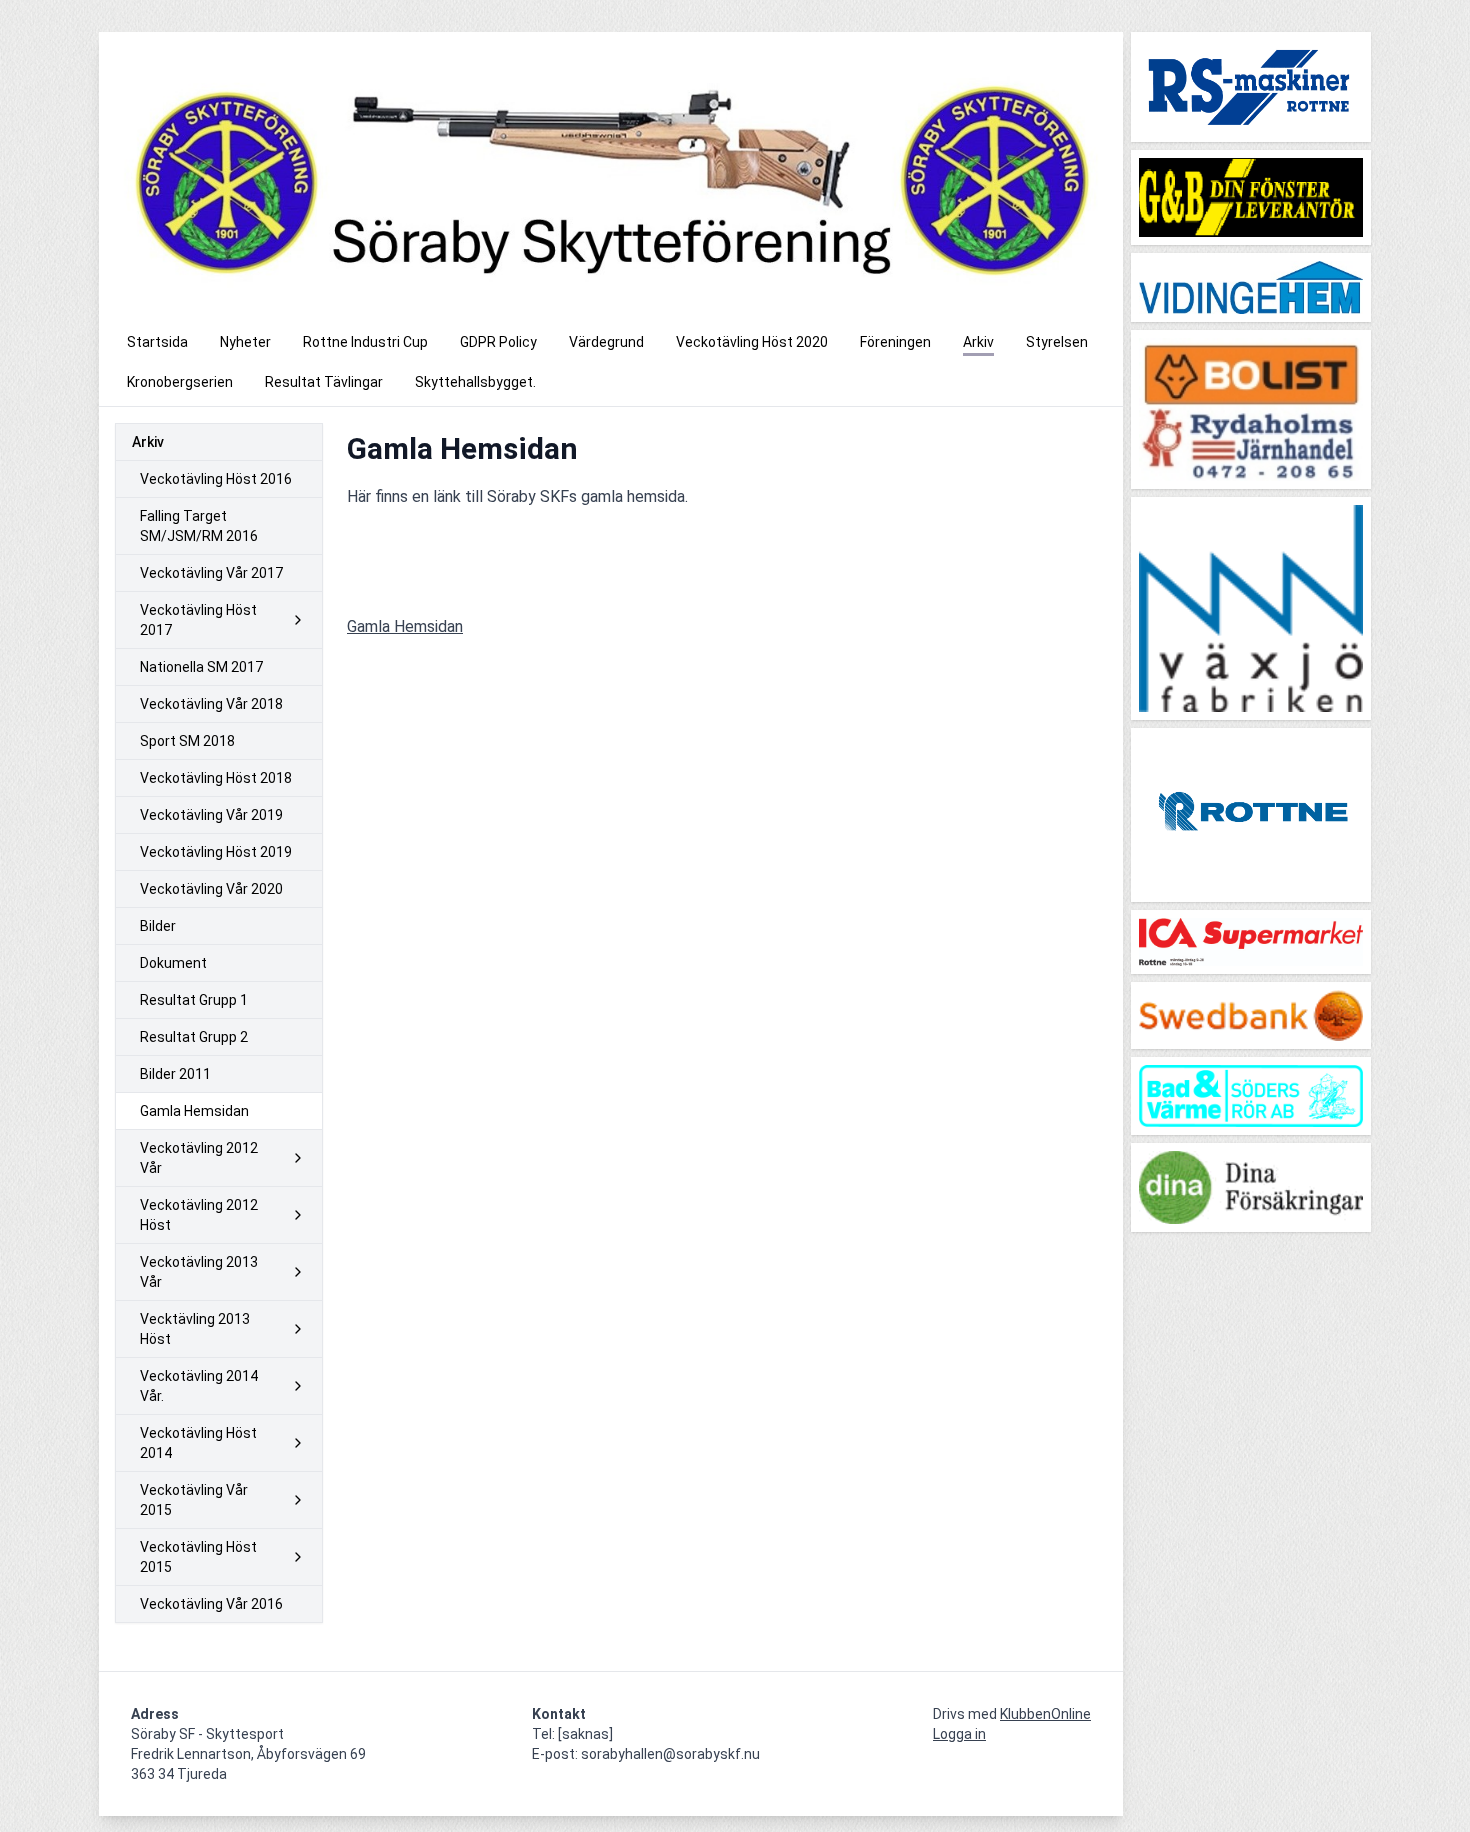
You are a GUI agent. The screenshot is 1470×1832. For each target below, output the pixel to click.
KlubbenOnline (1045, 1714)
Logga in (959, 1734)
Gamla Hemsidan (405, 626)
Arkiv (148, 442)
